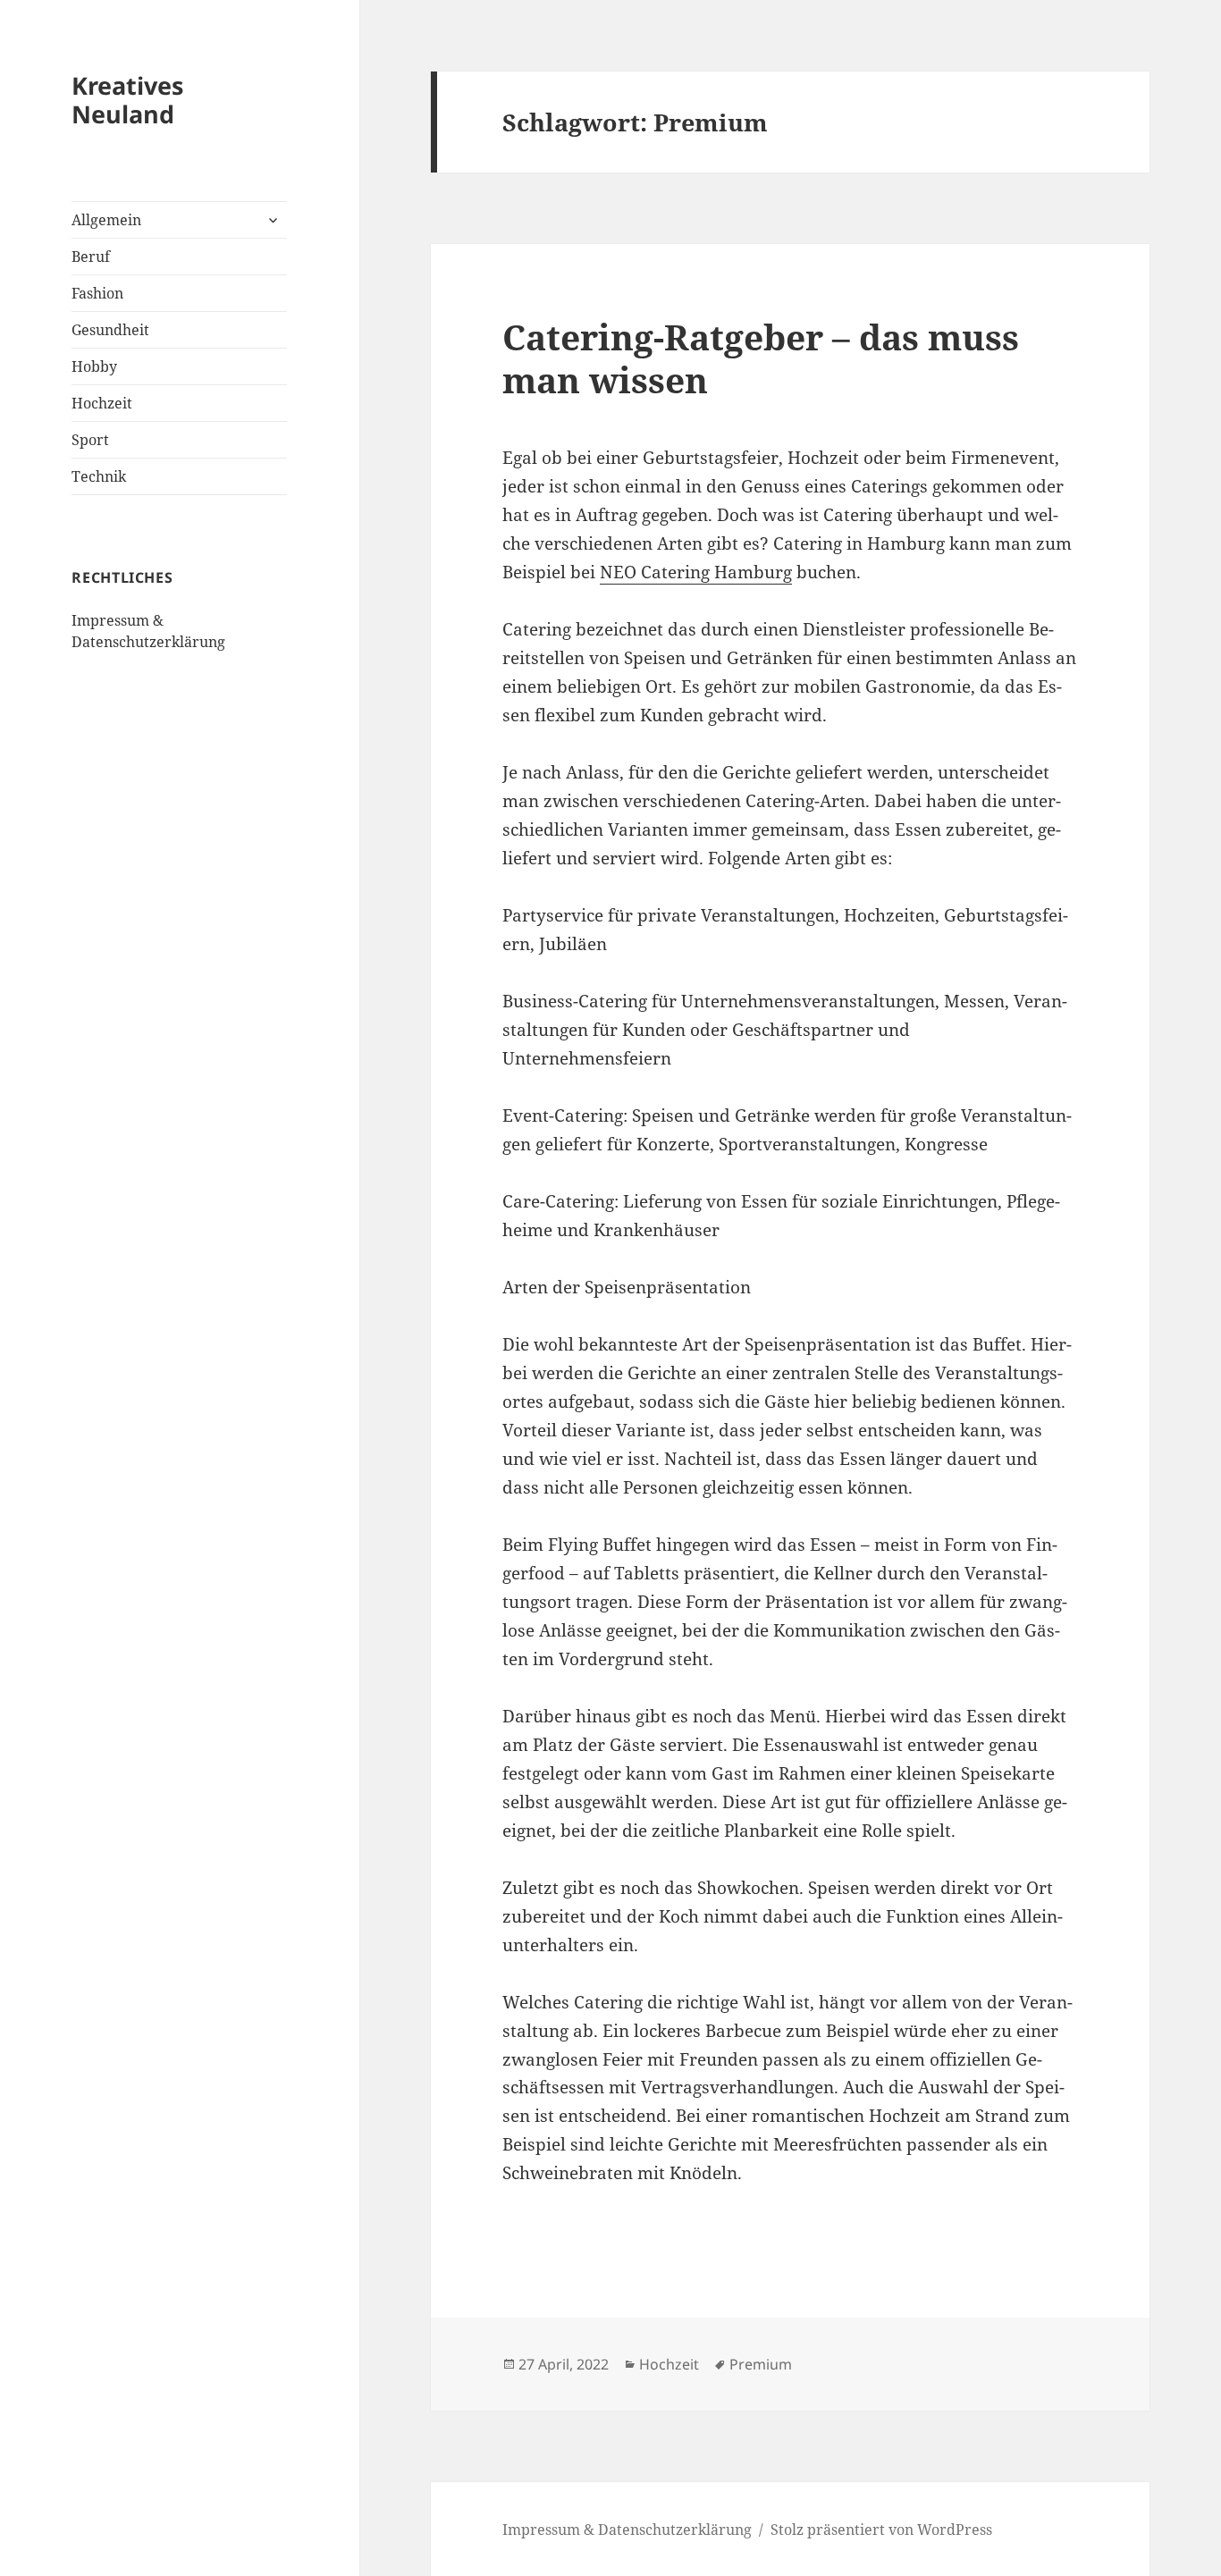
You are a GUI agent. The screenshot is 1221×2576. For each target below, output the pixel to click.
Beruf (91, 257)
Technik (99, 476)
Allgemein (106, 220)
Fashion (97, 293)
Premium (761, 2364)
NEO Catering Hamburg (696, 572)
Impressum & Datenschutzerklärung (627, 2530)
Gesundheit (110, 330)
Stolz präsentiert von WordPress (881, 2530)
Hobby (94, 366)
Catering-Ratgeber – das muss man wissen (761, 358)
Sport (90, 440)
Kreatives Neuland (127, 100)
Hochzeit (102, 403)
